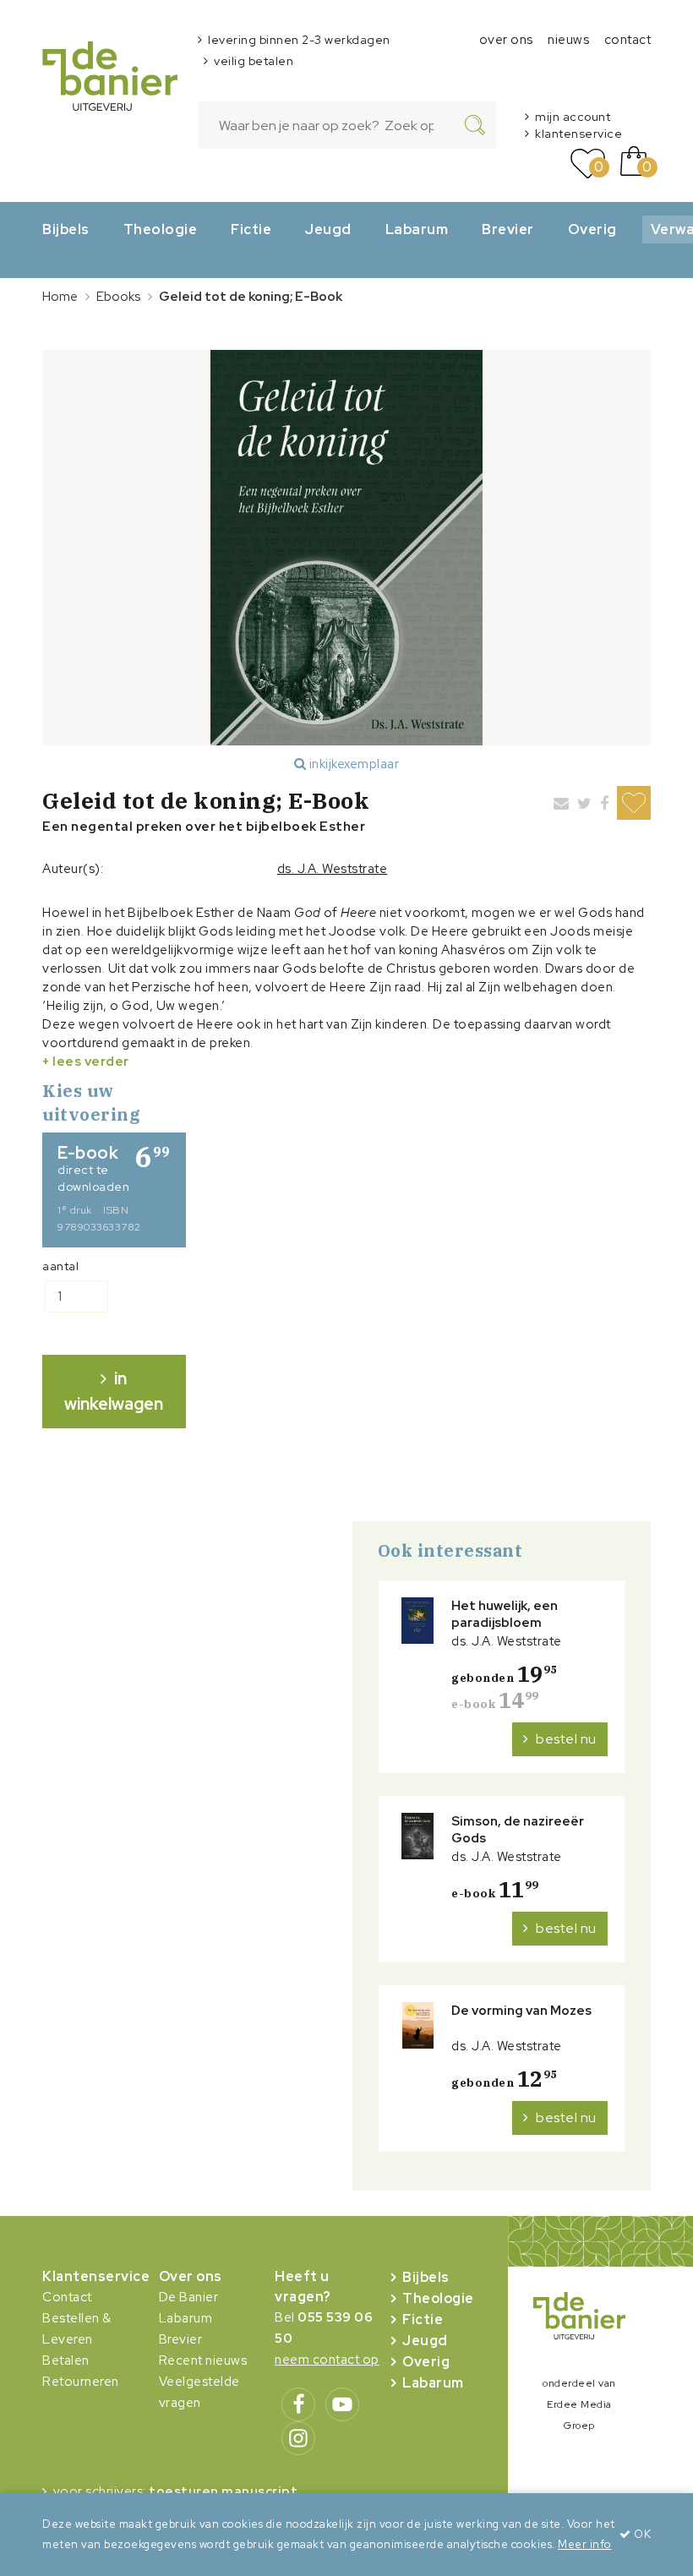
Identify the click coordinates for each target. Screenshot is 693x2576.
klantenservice (578, 134)
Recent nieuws (203, 2360)
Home (60, 297)
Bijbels (66, 229)
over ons (506, 40)
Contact (67, 2297)
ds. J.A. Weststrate (333, 869)
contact (628, 40)
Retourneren (81, 2382)
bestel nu (566, 1739)
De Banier (189, 2297)
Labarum (417, 229)
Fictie (251, 229)
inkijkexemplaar (352, 764)
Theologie (161, 229)
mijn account (573, 117)
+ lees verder (86, 1062)
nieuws (568, 40)
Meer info (585, 2544)
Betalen (66, 2360)
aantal (60, 1266)
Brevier (508, 229)
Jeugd (328, 229)
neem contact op (327, 2360)
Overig (592, 229)
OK (641, 2534)
